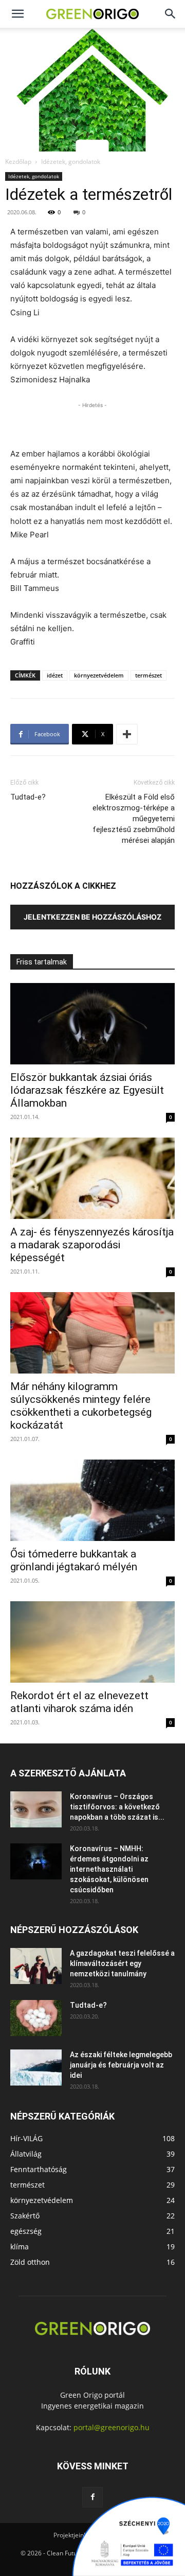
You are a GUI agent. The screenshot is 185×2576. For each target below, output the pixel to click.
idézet (55, 675)
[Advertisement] (92, 423)
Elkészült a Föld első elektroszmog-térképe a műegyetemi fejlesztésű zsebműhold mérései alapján (134, 819)
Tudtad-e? (28, 797)
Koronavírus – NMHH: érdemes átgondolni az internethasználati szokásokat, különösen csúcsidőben (109, 1869)
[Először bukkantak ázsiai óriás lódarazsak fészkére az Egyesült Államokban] (92, 1024)
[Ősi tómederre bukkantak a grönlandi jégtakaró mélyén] (92, 1500)
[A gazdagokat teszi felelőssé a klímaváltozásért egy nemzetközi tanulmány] (36, 1966)
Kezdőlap (18, 162)
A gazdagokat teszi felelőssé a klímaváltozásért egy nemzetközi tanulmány (122, 1963)
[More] (127, 734)
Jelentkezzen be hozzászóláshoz (92, 917)
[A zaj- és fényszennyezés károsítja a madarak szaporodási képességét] (92, 1178)
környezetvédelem (99, 675)
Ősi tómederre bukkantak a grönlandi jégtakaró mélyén (74, 1560)
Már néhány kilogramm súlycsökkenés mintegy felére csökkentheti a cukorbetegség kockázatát (81, 1406)
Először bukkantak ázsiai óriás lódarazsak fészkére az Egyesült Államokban (87, 1090)
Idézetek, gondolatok (71, 162)
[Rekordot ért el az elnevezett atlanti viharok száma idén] (92, 1642)
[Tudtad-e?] (36, 2018)
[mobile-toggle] (17, 14)
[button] (171, 14)
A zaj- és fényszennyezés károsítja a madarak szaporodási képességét (92, 1245)
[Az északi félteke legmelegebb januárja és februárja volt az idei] (36, 2067)
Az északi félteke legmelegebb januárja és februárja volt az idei (121, 2065)
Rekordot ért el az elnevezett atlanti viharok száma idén (79, 1702)
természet (149, 675)
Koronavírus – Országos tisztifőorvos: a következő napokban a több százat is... (117, 1807)
